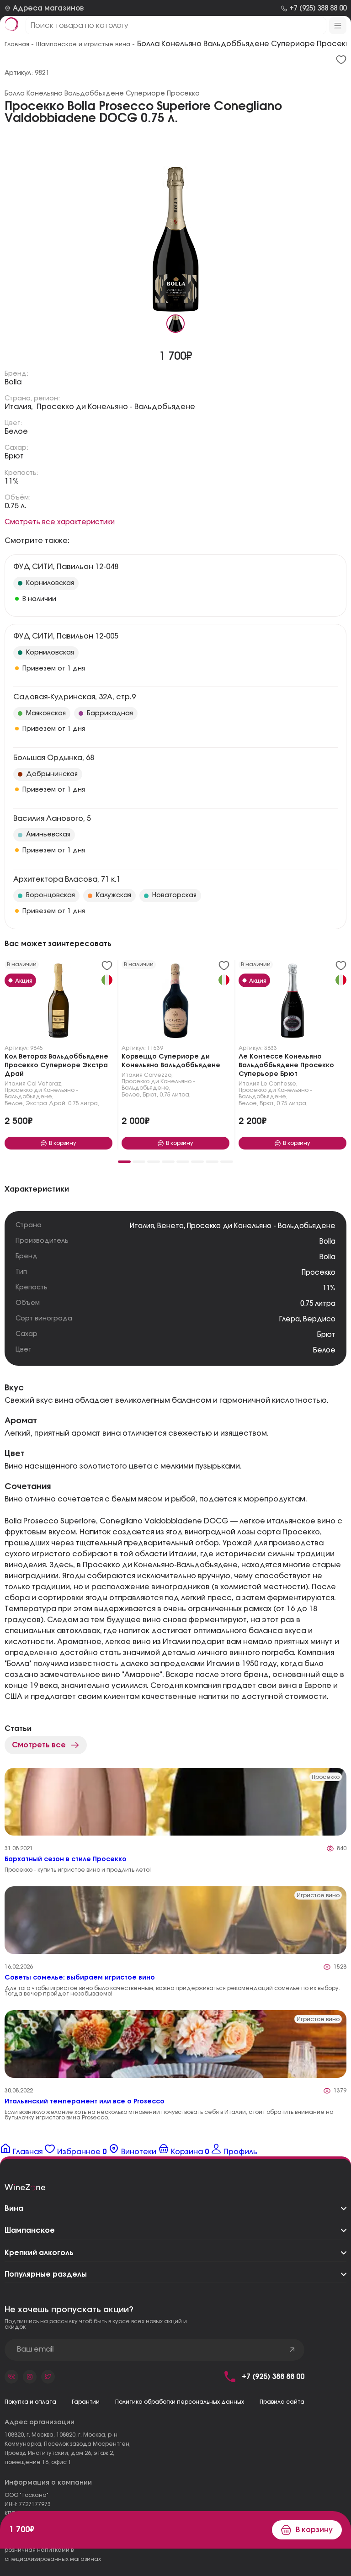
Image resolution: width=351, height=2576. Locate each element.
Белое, (14, 1103)
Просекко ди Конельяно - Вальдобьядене (116, 407)
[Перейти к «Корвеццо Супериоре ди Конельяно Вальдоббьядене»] (175, 1003)
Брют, (150, 1095)
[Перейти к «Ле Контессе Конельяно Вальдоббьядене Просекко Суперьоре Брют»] (292, 1003)
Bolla (13, 382)
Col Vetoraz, (45, 1084)
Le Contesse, (279, 1084)
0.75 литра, (84, 1103)
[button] (124, 1162)
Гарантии (86, 2402)
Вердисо (319, 1319)
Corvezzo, (158, 1075)
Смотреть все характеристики (60, 522)
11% (12, 481)
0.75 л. (16, 506)
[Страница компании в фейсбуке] (30, 2377)
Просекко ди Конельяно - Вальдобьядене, (41, 1093)
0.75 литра (318, 1304)
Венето (170, 1226)
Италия (15, 1084)
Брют (14, 456)
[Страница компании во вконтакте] (11, 2377)
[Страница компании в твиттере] (48, 2377)
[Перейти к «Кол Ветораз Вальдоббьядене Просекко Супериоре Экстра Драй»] (58, 1003)
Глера (290, 1319)
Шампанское (30, 2230)
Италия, (19, 407)
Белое (16, 431)
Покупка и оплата (30, 2402)
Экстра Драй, (46, 1103)
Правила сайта (282, 2402)
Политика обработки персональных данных (180, 2402)
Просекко (319, 1273)
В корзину (314, 2530)
